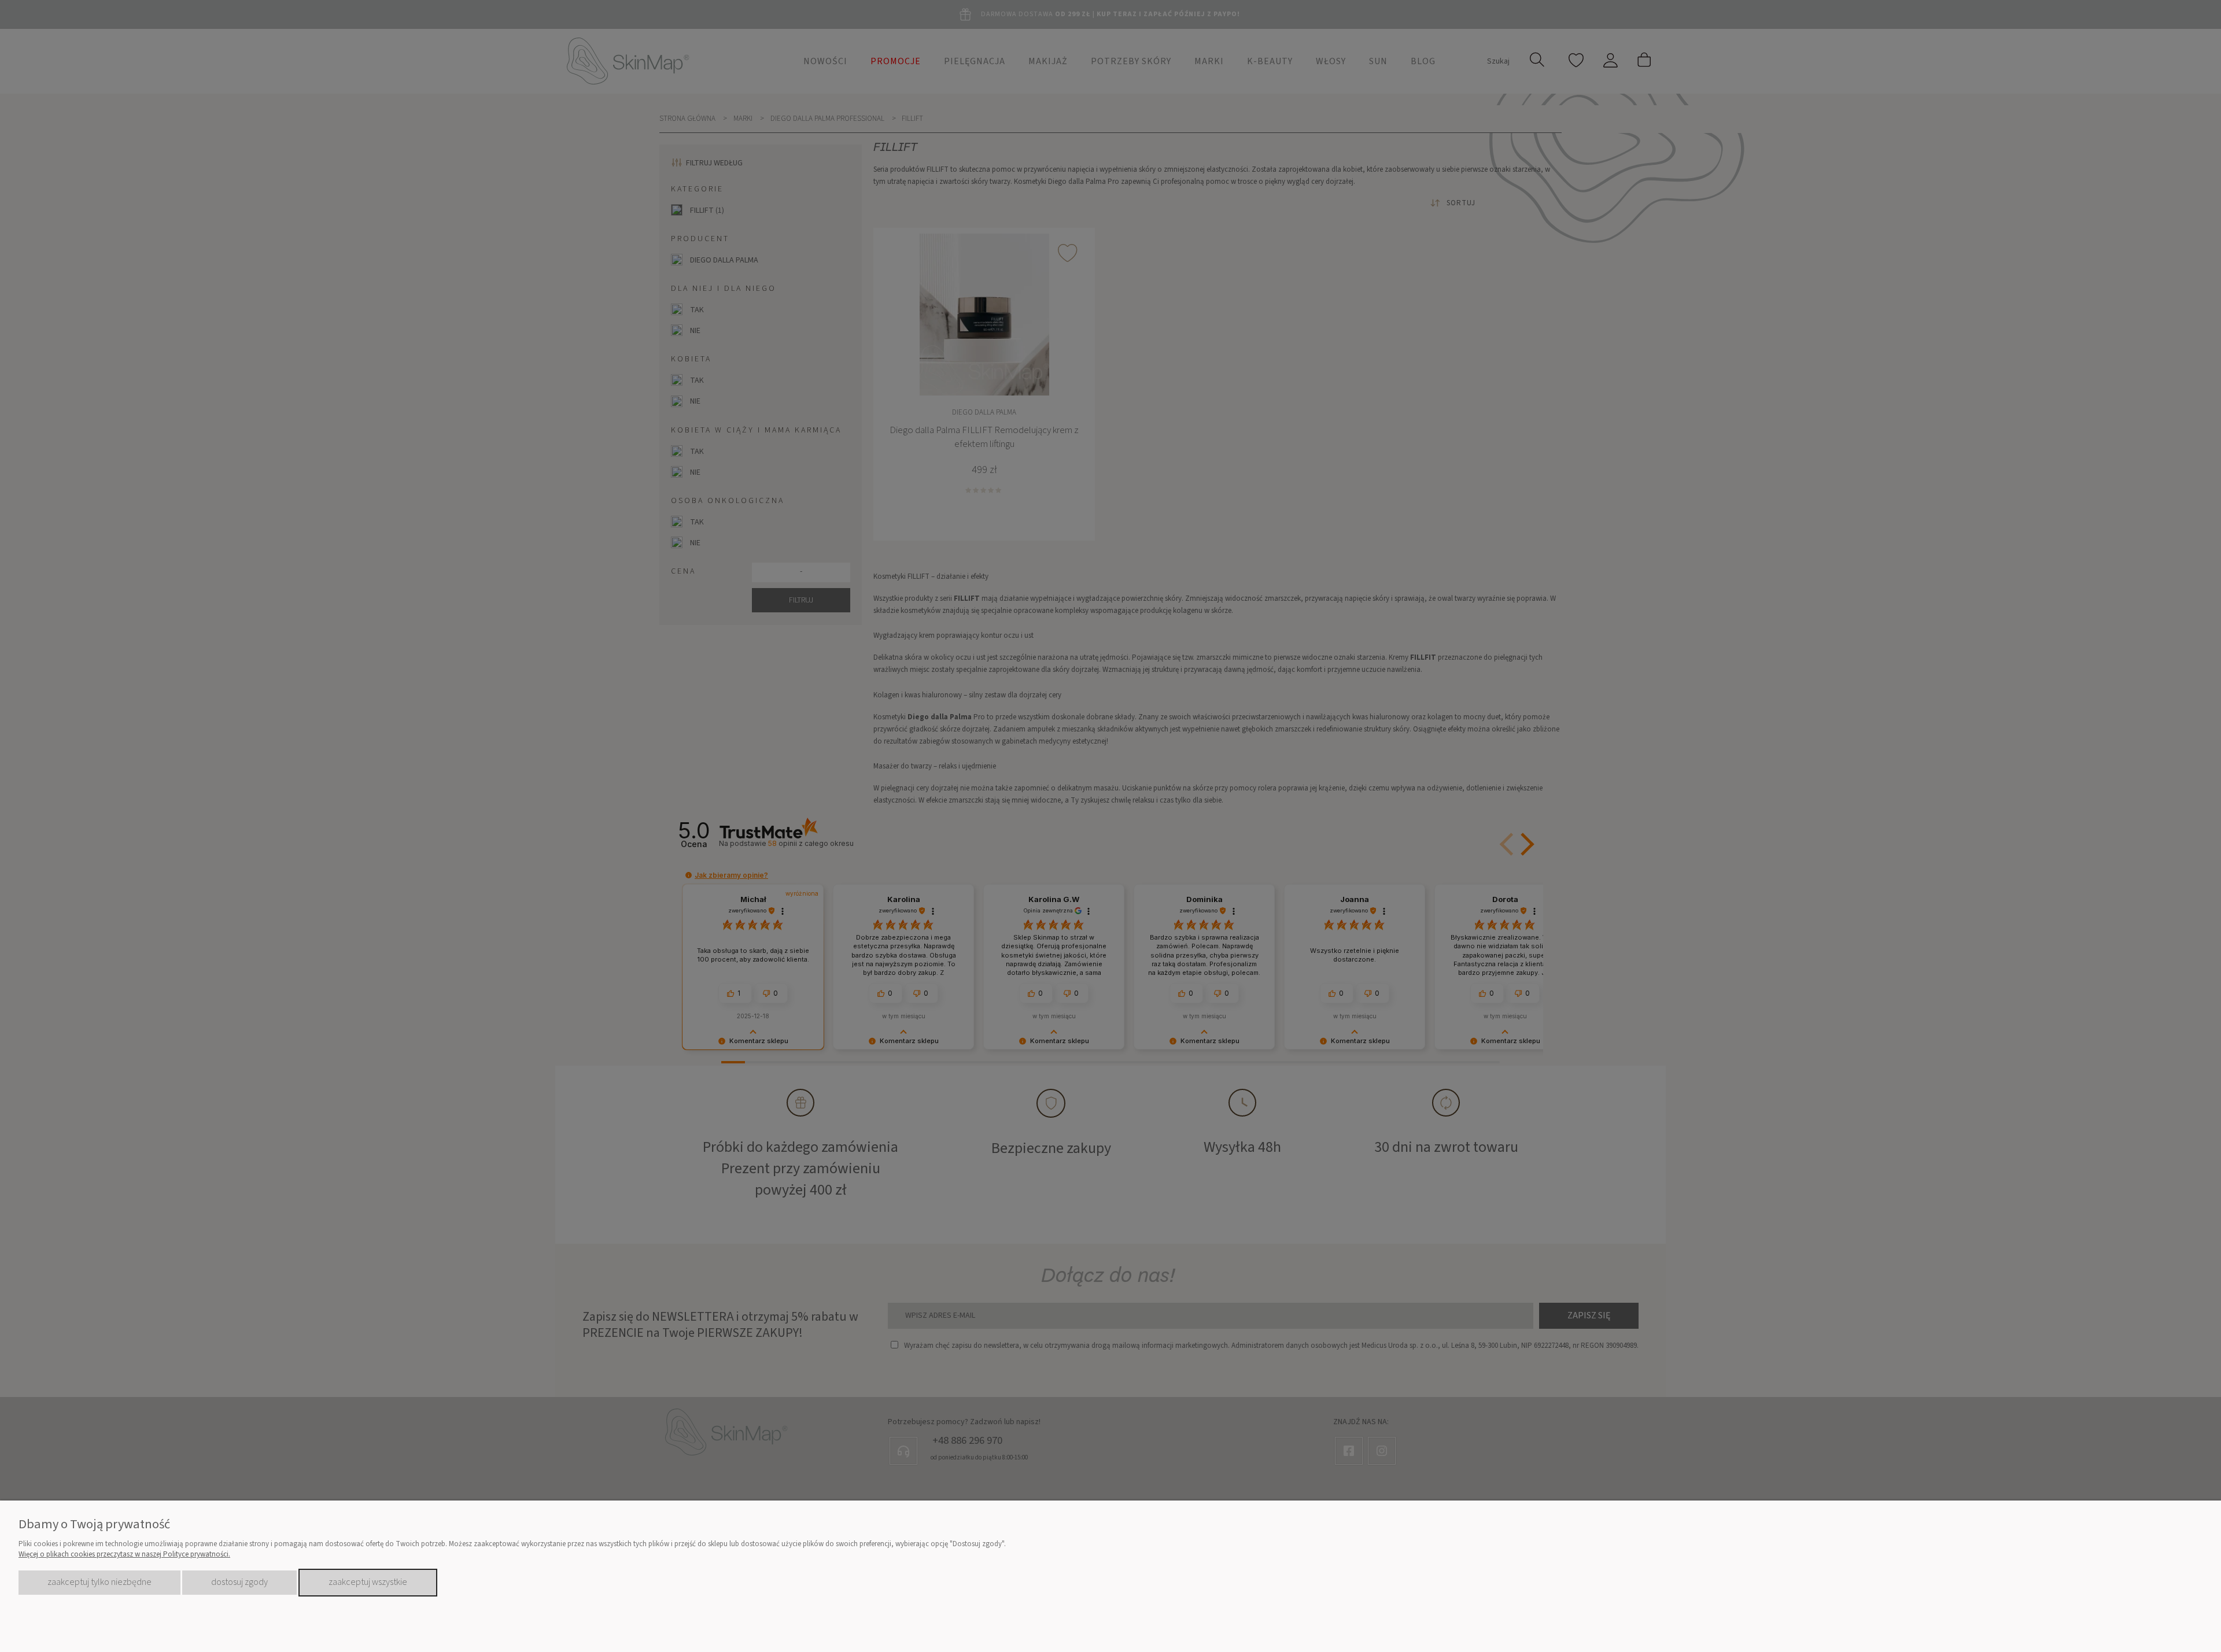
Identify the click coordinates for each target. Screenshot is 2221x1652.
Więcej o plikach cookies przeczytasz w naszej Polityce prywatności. (124, 1554)
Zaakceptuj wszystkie (368, 1582)
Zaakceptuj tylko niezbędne (99, 1582)
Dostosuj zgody (239, 1582)
